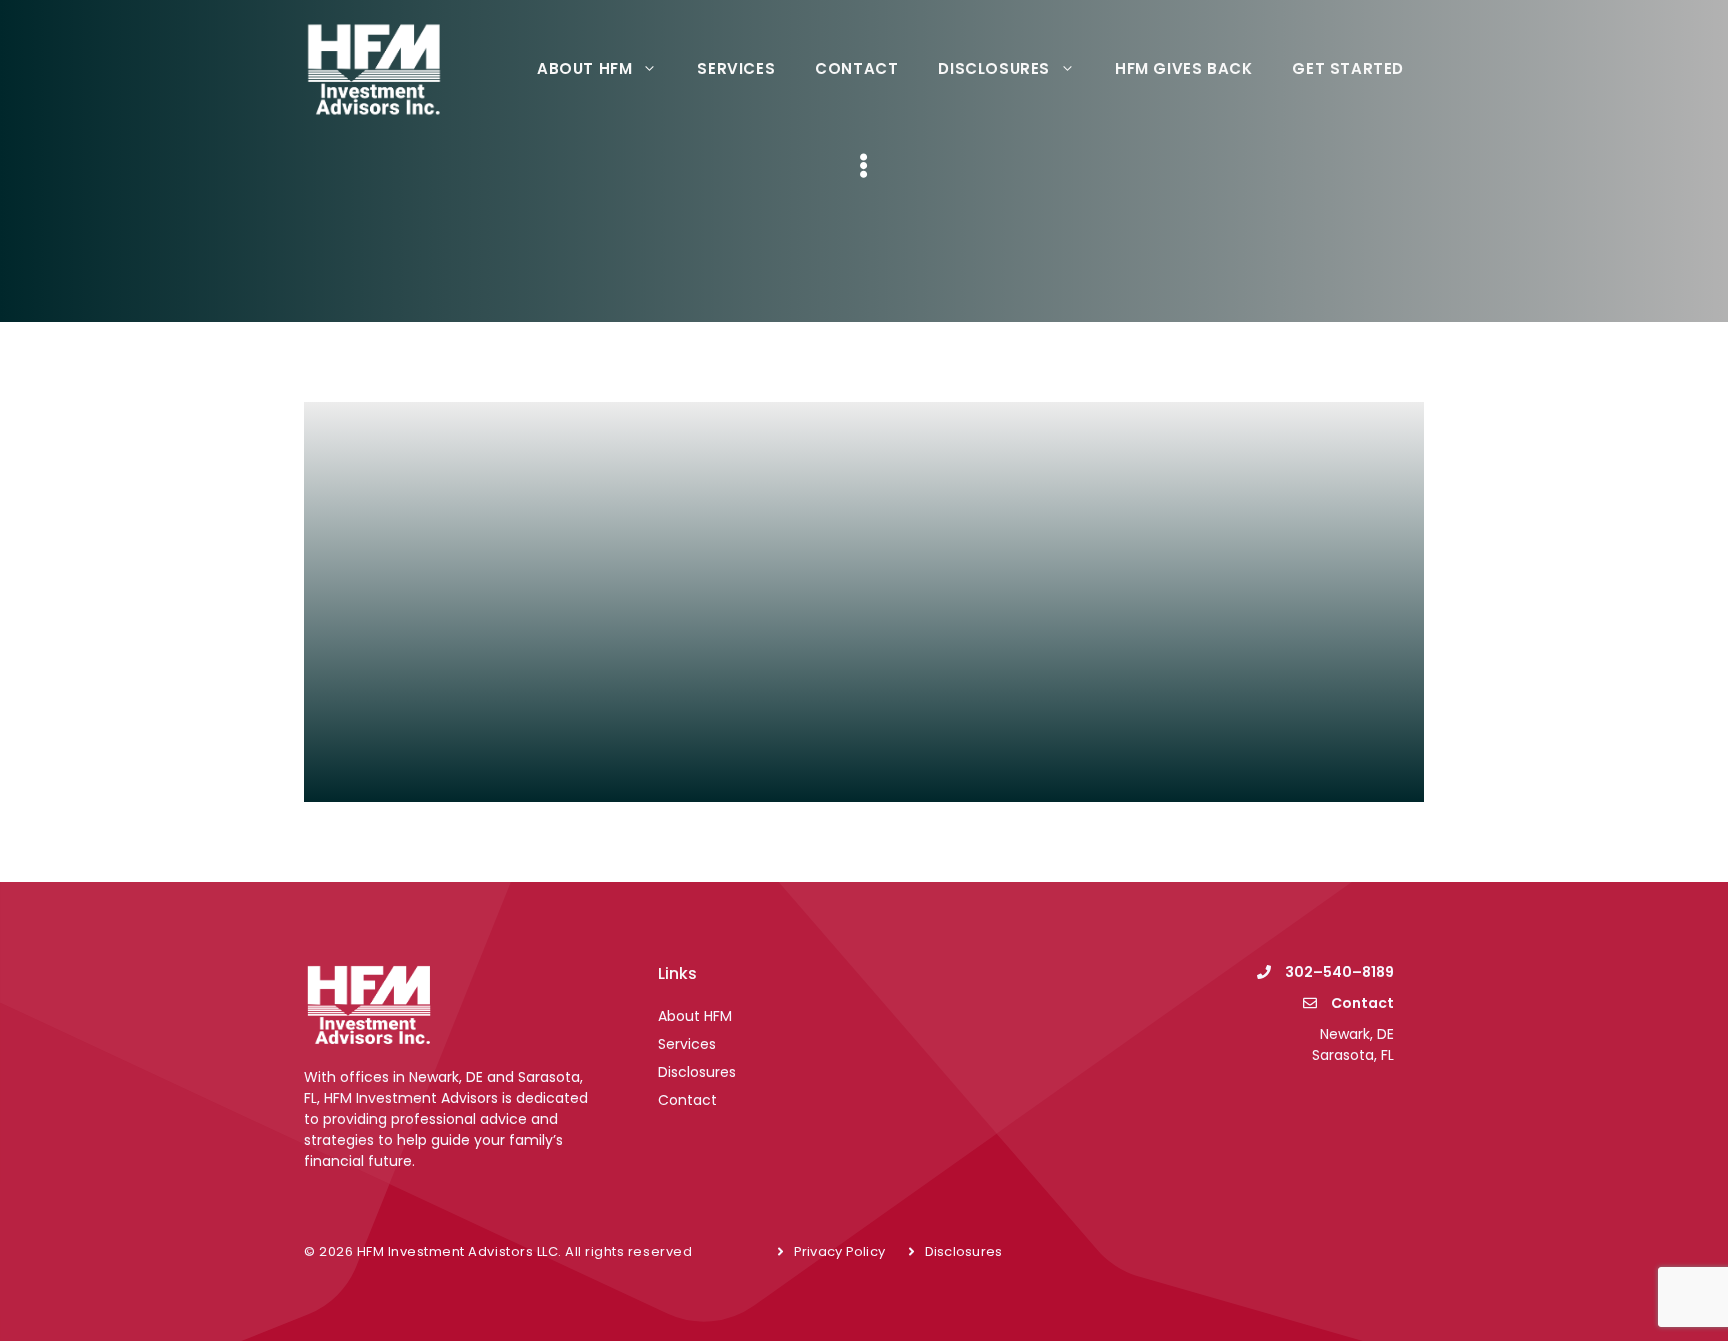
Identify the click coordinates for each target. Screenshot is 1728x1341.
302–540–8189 (1339, 972)
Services (736, 68)
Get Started (1348, 68)
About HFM (584, 68)
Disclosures (994, 68)
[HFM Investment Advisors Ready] (374, 67)
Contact (856, 68)
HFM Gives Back (1183, 68)
